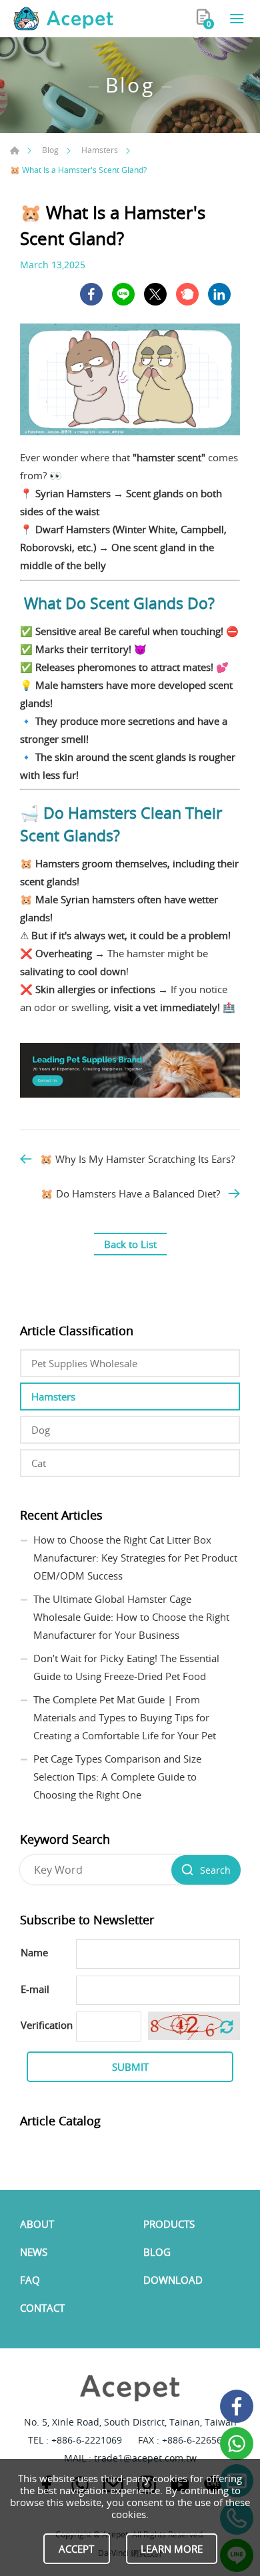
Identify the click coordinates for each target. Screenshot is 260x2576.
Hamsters (100, 150)
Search (215, 1870)
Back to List (130, 1244)
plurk (187, 294)
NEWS (34, 2252)
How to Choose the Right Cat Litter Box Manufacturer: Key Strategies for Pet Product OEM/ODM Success (135, 1558)
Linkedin (219, 294)
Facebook (237, 2406)
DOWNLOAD (173, 2280)
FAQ (30, 2280)
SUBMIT (130, 2067)
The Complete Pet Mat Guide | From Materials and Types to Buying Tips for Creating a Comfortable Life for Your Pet (125, 1717)
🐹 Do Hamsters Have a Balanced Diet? (130, 1193)
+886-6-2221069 (87, 2440)
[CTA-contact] (130, 1094)
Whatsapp (237, 2444)
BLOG (157, 2252)
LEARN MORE (172, 2549)
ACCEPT (76, 2549)
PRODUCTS (169, 2224)
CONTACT (42, 2308)
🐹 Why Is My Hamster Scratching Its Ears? (137, 1159)
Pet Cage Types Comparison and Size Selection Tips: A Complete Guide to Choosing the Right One (117, 1777)
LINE (123, 294)
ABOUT (37, 2224)
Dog (41, 1430)
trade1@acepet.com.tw (145, 2458)
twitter (155, 294)
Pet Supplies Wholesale (84, 1363)
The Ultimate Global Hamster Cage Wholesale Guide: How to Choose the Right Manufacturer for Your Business (131, 1617)
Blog (50, 150)
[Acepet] (63, 19)
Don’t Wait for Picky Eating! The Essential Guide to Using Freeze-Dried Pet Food (126, 1667)
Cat (39, 1463)
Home (15, 150)
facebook (91, 294)
